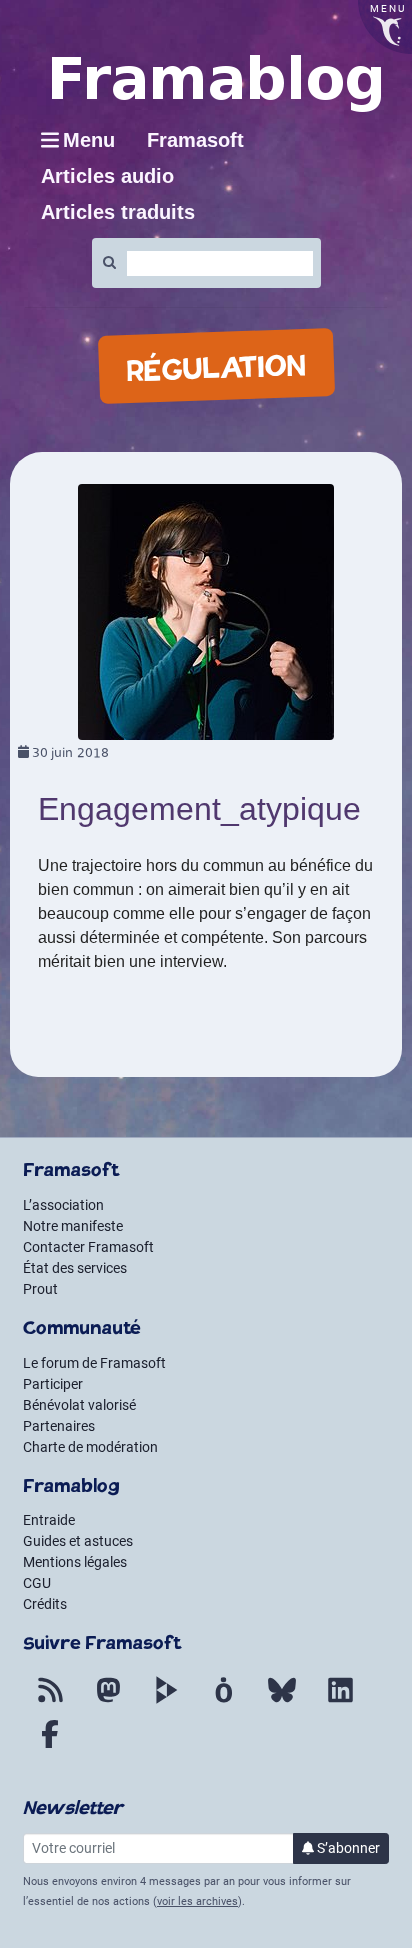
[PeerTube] (166, 1702)
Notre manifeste (73, 1226)
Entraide (49, 1520)
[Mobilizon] (224, 1702)
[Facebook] (50, 1746)
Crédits (45, 1604)
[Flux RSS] (50, 1702)
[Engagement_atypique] (206, 610)
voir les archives (197, 1901)
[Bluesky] (282, 1702)
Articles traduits (118, 212)
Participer (53, 1384)
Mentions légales (75, 1562)
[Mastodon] (108, 1702)
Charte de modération (90, 1447)
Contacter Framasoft (88, 1247)
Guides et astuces (78, 1541)
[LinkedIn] (340, 1702)
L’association (63, 1205)
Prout (40, 1289)
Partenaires (59, 1426)
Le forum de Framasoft (94, 1363)
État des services (75, 1268)
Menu (89, 140)
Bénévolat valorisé (79, 1405)
